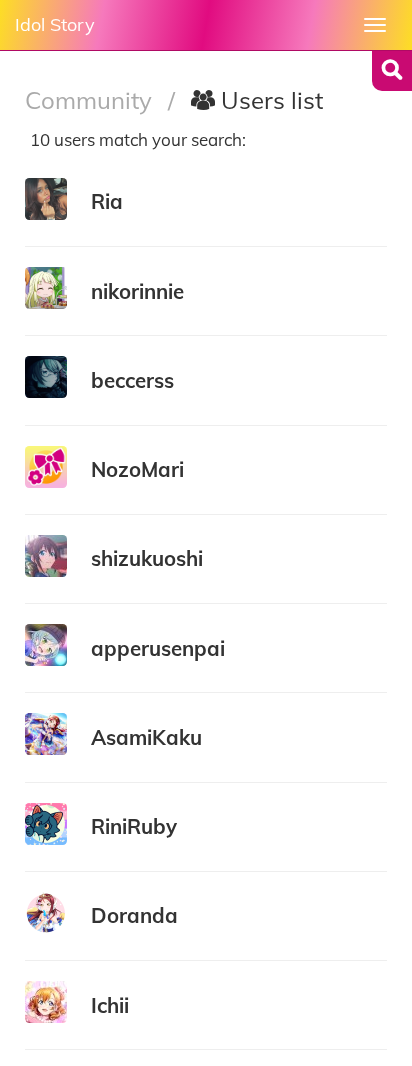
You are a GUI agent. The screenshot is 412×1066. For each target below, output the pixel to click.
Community (91, 100)
